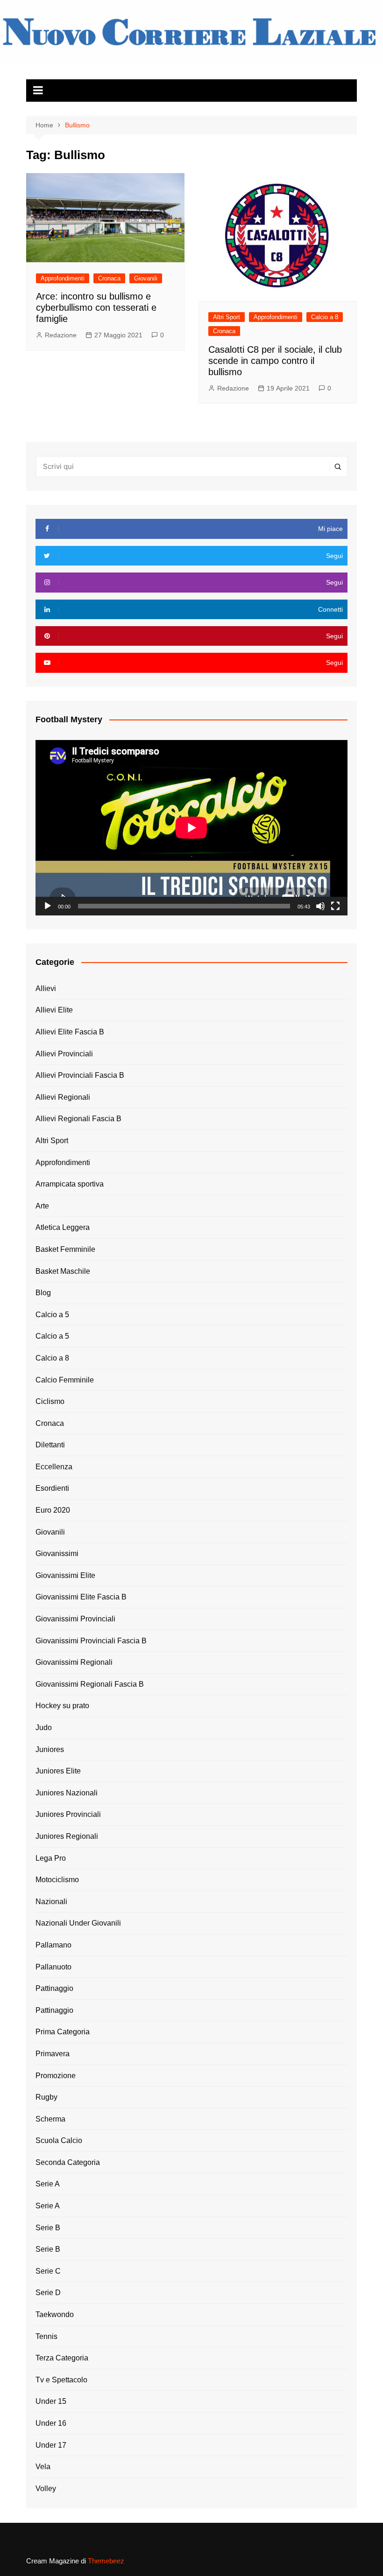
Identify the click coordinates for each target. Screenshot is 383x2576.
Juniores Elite (58, 1771)
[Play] (48, 906)
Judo (44, 1728)
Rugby (46, 2097)
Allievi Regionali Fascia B (78, 1119)
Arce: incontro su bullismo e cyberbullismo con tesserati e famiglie (96, 307)
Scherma (50, 2119)
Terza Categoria (62, 2358)
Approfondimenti (63, 278)
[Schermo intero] (335, 906)
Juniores (50, 1749)
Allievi (46, 988)
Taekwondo (55, 2314)
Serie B (48, 2228)
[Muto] (320, 906)
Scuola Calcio (59, 2140)
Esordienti (52, 1488)
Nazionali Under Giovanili (78, 1923)
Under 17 (51, 2445)
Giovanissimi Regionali (74, 1662)
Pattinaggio (54, 1988)
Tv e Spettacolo (61, 2380)
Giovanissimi (57, 1553)
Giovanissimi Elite (65, 1575)
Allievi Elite (54, 1010)
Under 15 (51, 2401)
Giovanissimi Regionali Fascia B (90, 1684)
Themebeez (106, 2561)
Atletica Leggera (63, 1227)
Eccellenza (54, 1467)
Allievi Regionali (63, 1097)
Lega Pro (51, 1858)
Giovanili (146, 278)
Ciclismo (50, 1401)
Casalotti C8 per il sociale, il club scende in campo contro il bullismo (275, 361)
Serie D (48, 2293)
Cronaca (109, 278)
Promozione (56, 2076)
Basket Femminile (65, 1249)
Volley (46, 2489)
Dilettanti (50, 1445)
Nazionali (51, 1902)
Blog (43, 1293)
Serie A (48, 2184)
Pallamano (53, 1945)
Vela (43, 2467)
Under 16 (51, 2423)
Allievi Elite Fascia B (70, 1032)
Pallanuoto (53, 1967)
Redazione (61, 335)
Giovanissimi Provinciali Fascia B (91, 1641)
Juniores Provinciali (68, 1814)
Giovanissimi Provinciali (75, 1619)
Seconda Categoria (68, 2162)
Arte (42, 1206)
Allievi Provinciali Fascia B (80, 1075)
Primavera (53, 2054)
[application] (191, 828)
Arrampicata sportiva (70, 1184)
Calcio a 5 (52, 1315)
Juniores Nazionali (67, 1793)
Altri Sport (227, 317)
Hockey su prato (62, 1706)
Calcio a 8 (325, 317)
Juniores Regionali (67, 1836)
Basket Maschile (63, 1271)
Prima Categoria (63, 2032)
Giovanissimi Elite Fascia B (81, 1597)
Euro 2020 (53, 1510)
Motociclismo (57, 1880)
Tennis (46, 2336)
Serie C (48, 2271)
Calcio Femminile (65, 1380)
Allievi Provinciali (64, 1054)
